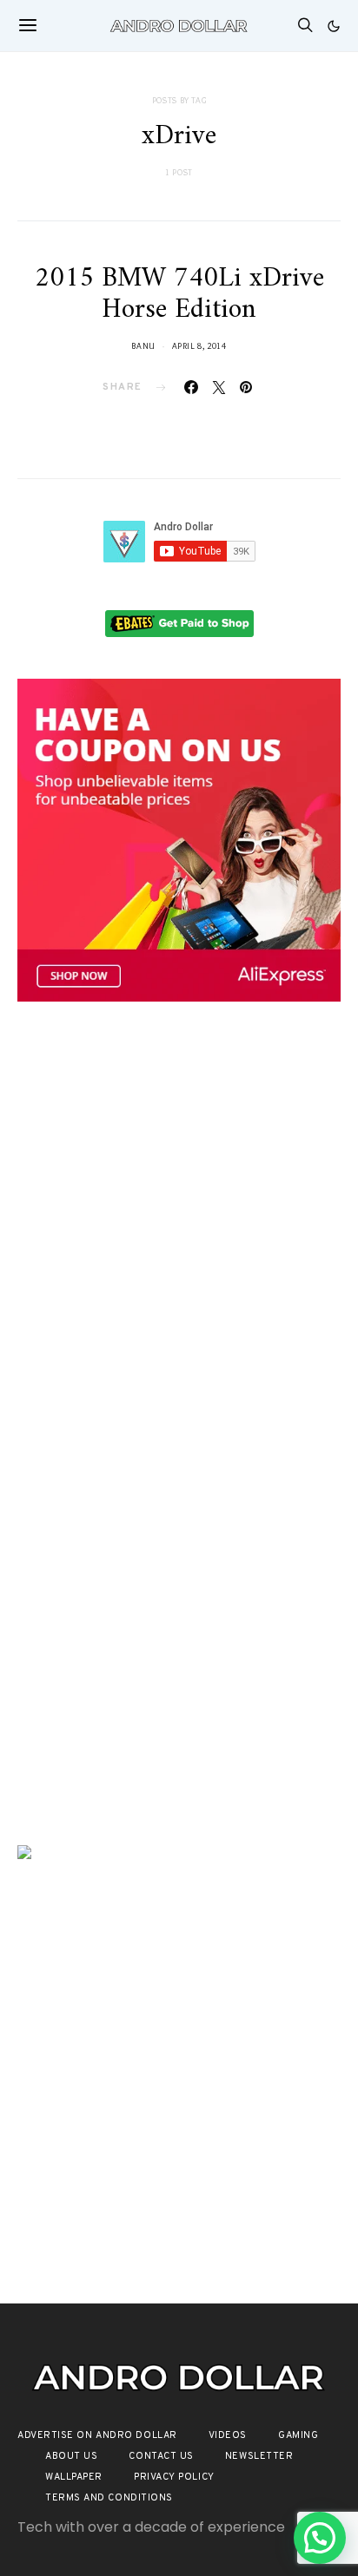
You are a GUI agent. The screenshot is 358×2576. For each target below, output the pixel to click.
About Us (71, 2456)
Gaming (298, 2435)
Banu (143, 346)
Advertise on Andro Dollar (97, 2435)
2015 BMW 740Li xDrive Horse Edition (179, 294)
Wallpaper (74, 2477)
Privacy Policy (174, 2477)
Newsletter (259, 2456)
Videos (228, 2435)
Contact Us (161, 2456)
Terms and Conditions (109, 2498)
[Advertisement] (179, 1222)
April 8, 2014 (199, 346)
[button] (334, 26)
